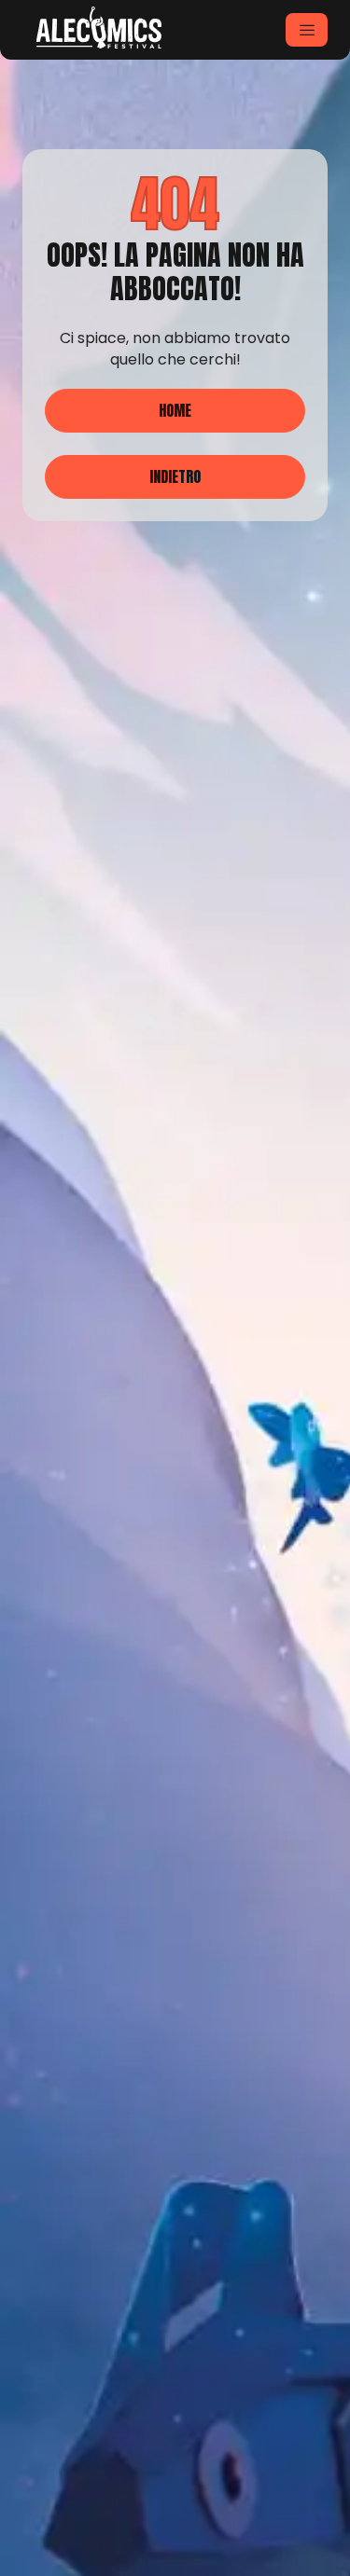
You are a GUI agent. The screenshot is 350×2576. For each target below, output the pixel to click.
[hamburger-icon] (307, 30)
